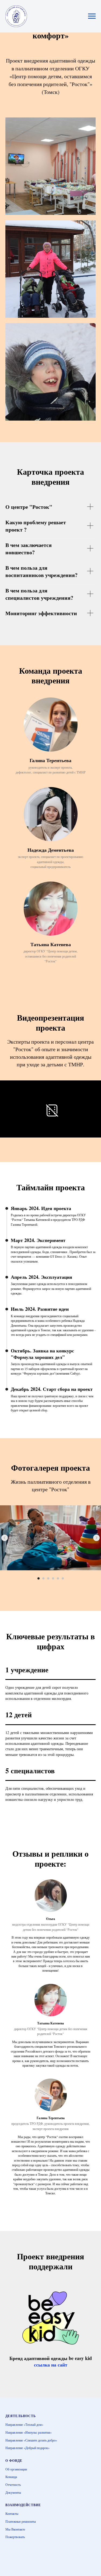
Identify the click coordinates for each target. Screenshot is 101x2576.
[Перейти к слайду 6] (63, 1578)
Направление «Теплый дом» (24, 2424)
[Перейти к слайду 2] (43, 1578)
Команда (11, 2477)
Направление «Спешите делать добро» (31, 2440)
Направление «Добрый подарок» (27, 2448)
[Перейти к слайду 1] (39, 1578)
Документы (13, 2492)
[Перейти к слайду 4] (53, 1578)
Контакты (12, 2513)
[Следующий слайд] (96, 1538)
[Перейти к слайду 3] (48, 1578)
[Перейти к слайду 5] (58, 1578)
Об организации (16, 2469)
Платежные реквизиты (21, 2521)
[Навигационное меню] (92, 16)
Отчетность (13, 2485)
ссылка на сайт (51, 2365)
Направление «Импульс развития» (29, 2432)
